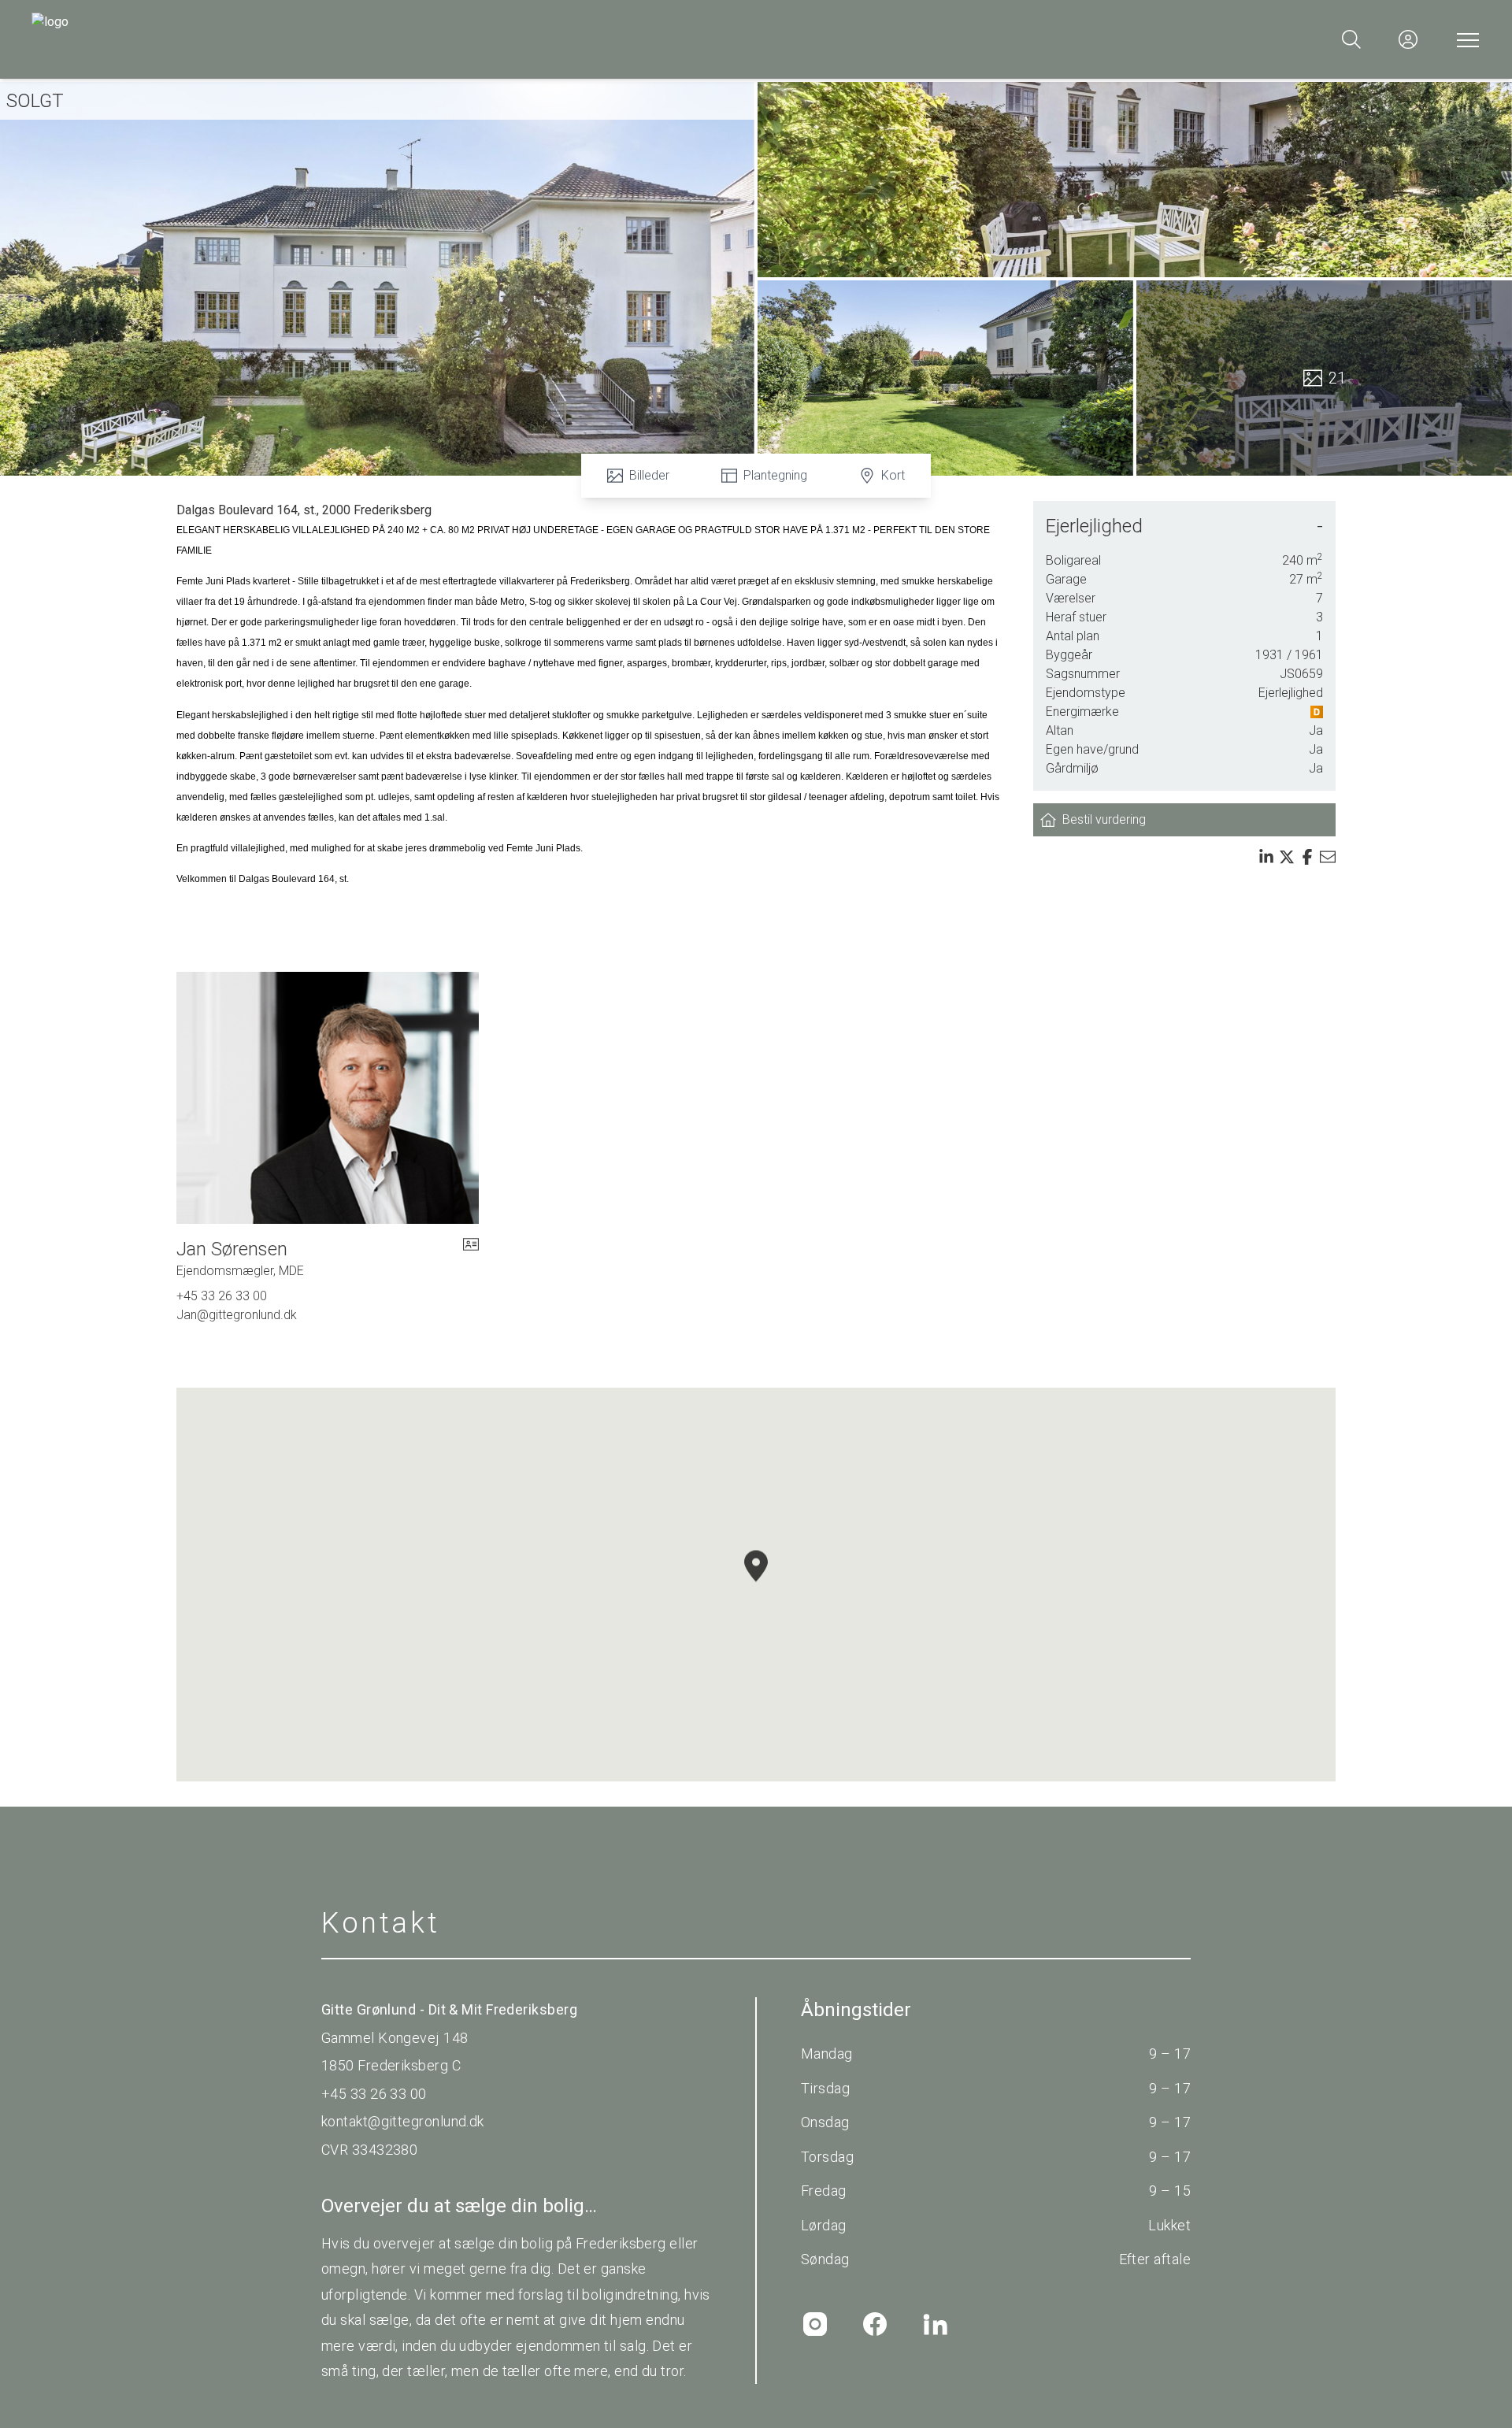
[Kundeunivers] (1408, 39)
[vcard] (471, 1258)
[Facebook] (875, 2324)
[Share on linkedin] (1266, 857)
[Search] (1351, 39)
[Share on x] (1287, 857)
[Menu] (1465, 39)
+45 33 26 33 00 (222, 1296)
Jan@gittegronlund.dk (237, 1315)
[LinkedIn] (935, 2324)
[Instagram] (815, 2324)
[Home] (394, 39)
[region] (756, 1585)
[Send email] (1328, 857)
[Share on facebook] (1307, 857)
